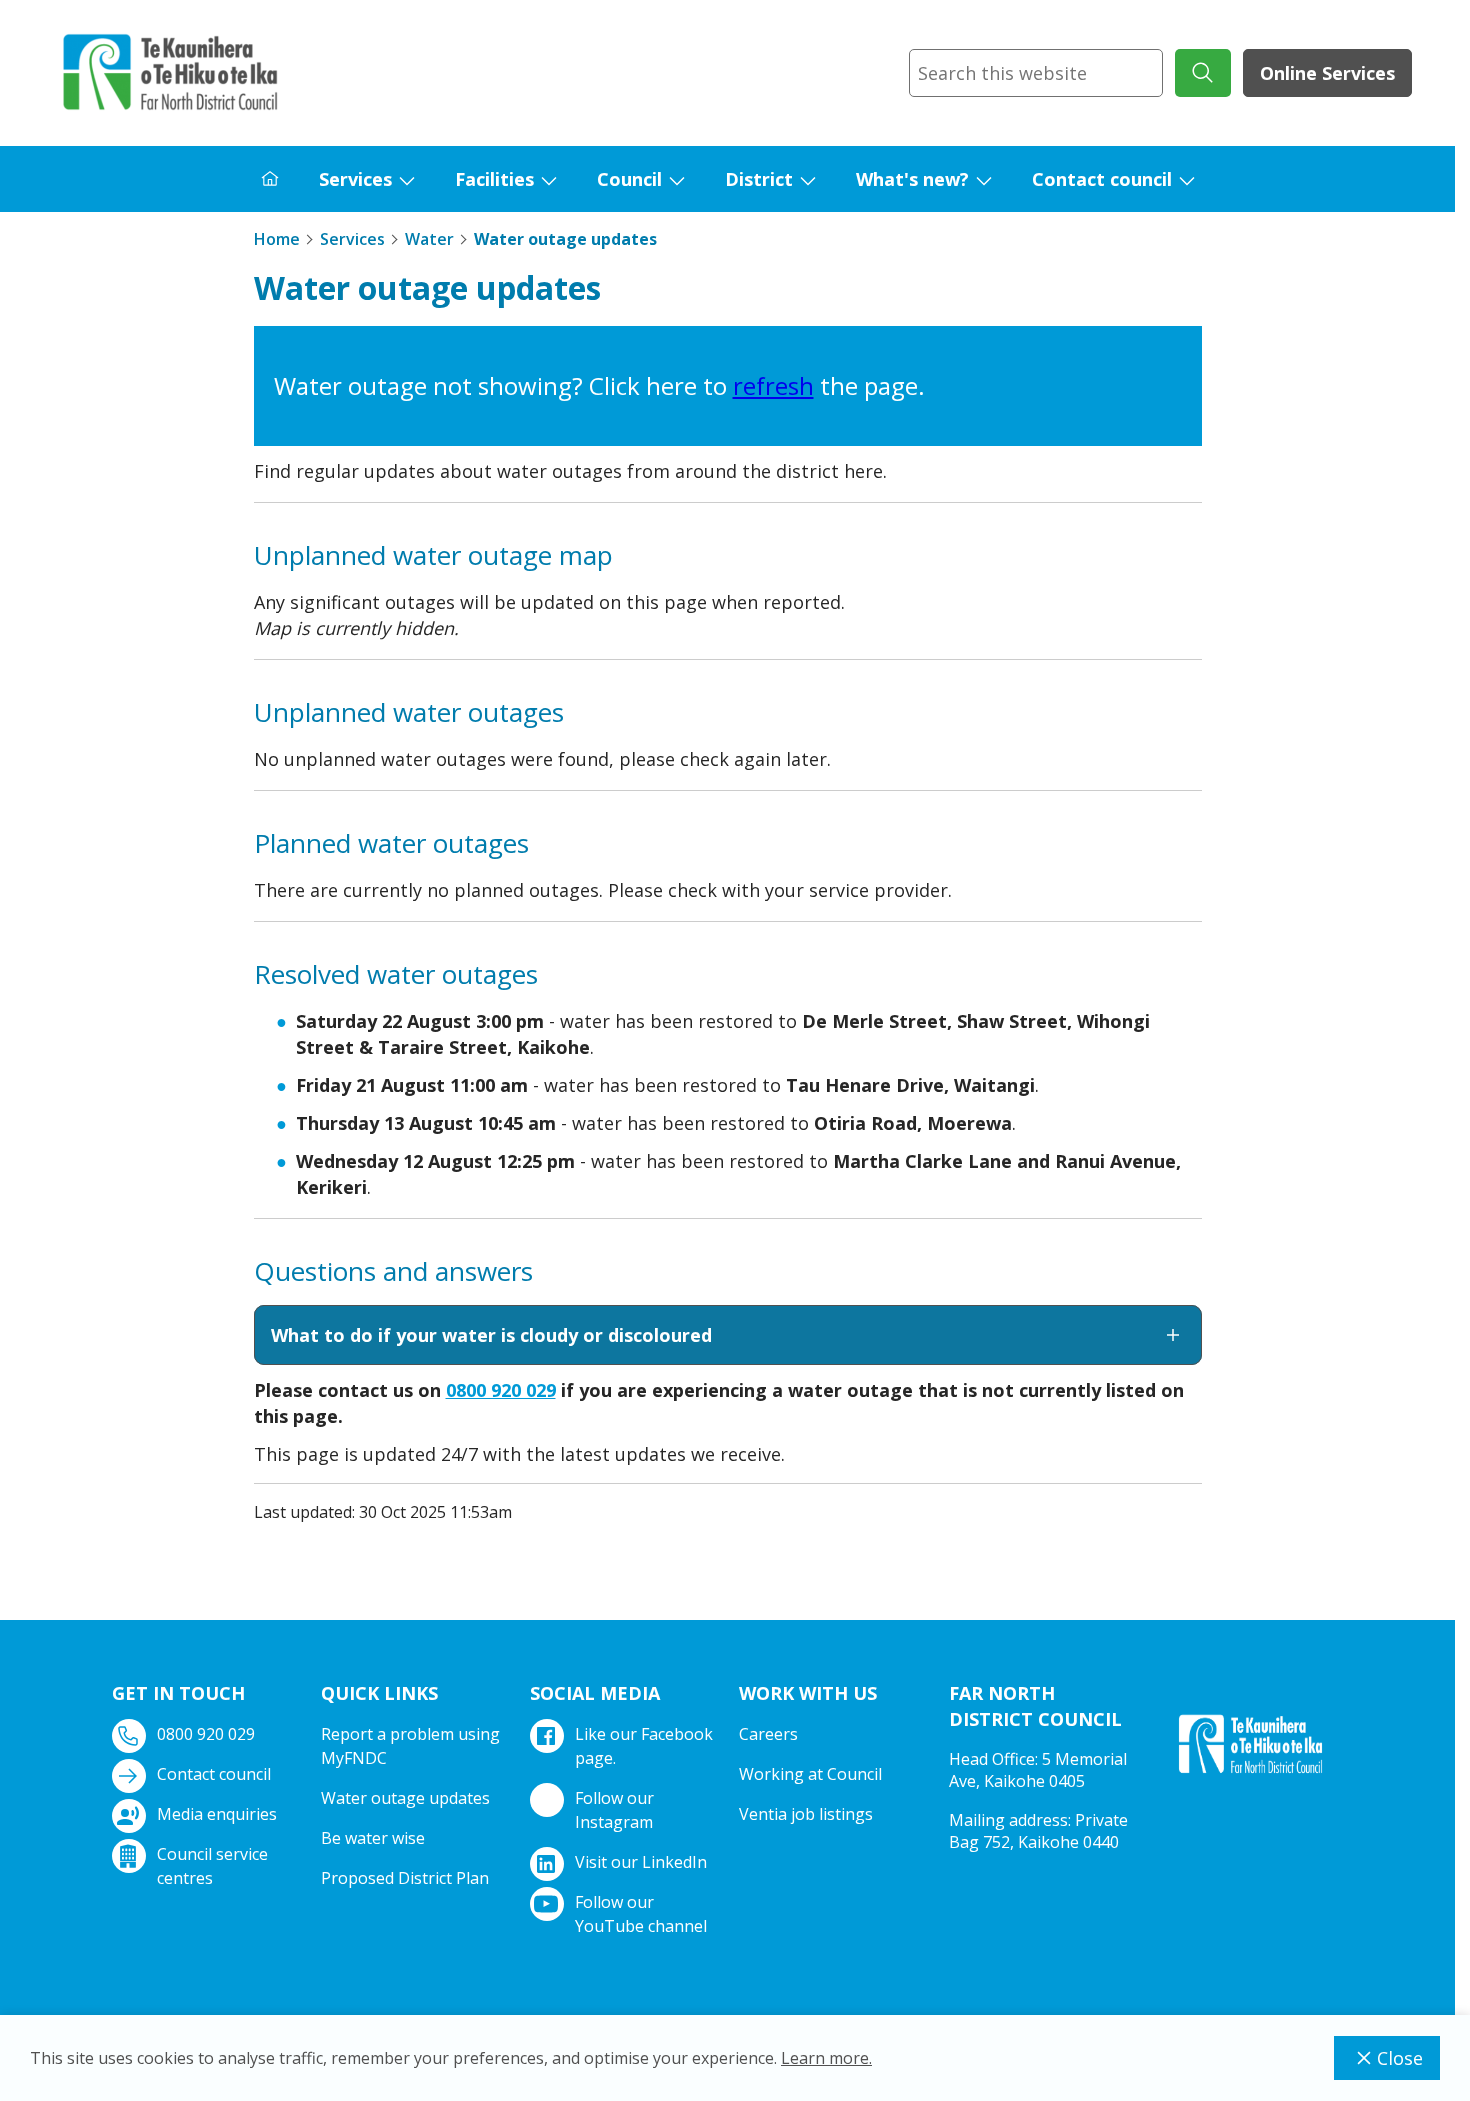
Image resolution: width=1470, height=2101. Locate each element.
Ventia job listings (806, 1814)
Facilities (494, 179)
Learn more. (826, 2058)
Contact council (1102, 179)
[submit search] (1203, 73)
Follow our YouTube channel (641, 1914)
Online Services (1327, 73)
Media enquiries (217, 1814)
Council (629, 179)
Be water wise (373, 1838)
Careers (768, 1734)
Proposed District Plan (405, 1878)
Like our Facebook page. (644, 1746)
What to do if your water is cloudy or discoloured (491, 1335)
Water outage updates (405, 1798)
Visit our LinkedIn (641, 1862)
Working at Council (810, 1774)
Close (1400, 2058)
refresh (773, 385)
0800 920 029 (501, 1390)
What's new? (912, 179)
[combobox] (1036, 73)
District (759, 179)
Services (355, 179)
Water (429, 239)
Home (277, 239)
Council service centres (212, 1866)
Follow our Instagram (614, 1810)
